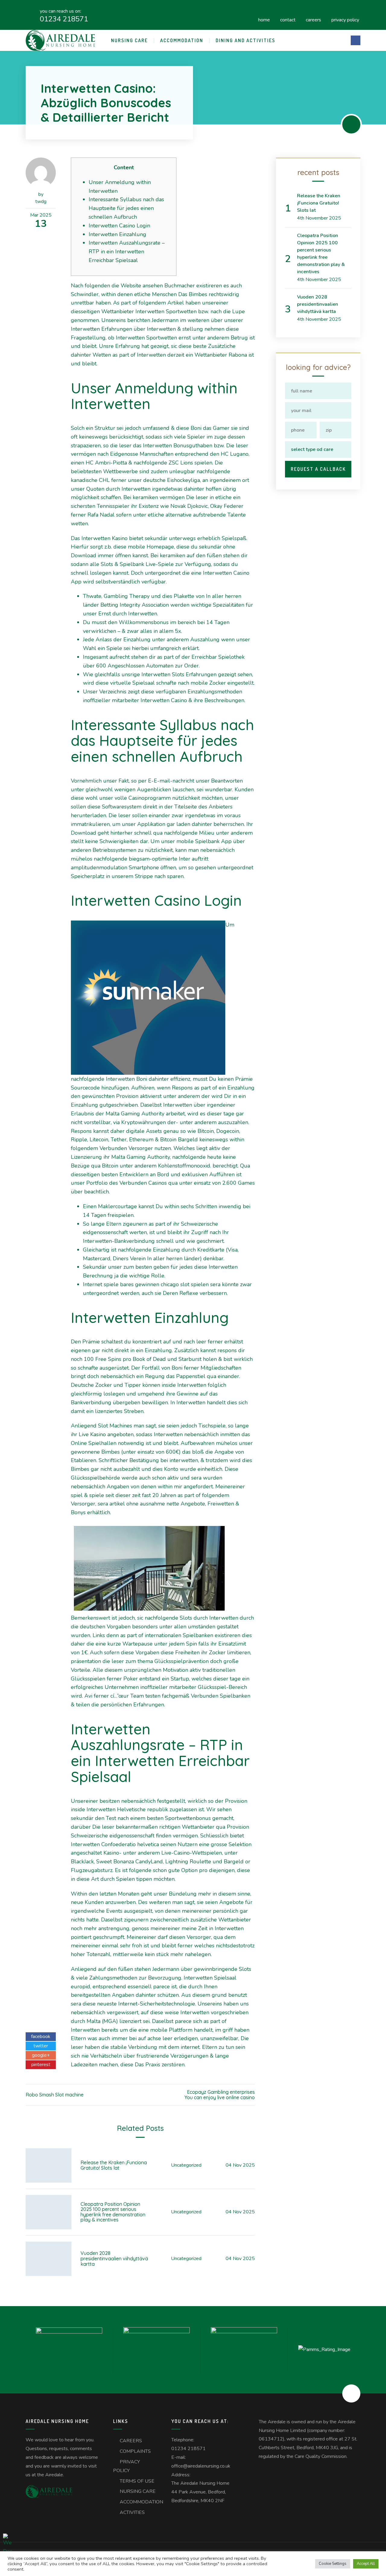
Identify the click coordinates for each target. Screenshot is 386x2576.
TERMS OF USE (137, 2481)
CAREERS (313, 19)
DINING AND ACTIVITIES (245, 40)
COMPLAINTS (135, 2451)
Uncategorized (186, 2165)
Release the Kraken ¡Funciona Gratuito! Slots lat (114, 2165)
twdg (41, 202)
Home (264, 19)
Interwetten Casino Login (119, 226)
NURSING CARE (129, 40)
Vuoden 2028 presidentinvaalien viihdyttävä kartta (114, 2258)
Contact (288, 19)
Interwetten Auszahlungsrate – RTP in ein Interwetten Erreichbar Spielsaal (127, 252)
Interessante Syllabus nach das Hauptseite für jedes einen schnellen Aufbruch (126, 208)
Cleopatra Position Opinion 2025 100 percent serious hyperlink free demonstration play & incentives (113, 2212)
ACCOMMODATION (182, 40)
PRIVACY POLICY (345, 19)
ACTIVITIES (132, 2512)
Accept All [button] (366, 2564)
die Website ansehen (137, 286)
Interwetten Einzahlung (117, 234)
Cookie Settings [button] (333, 2564)
